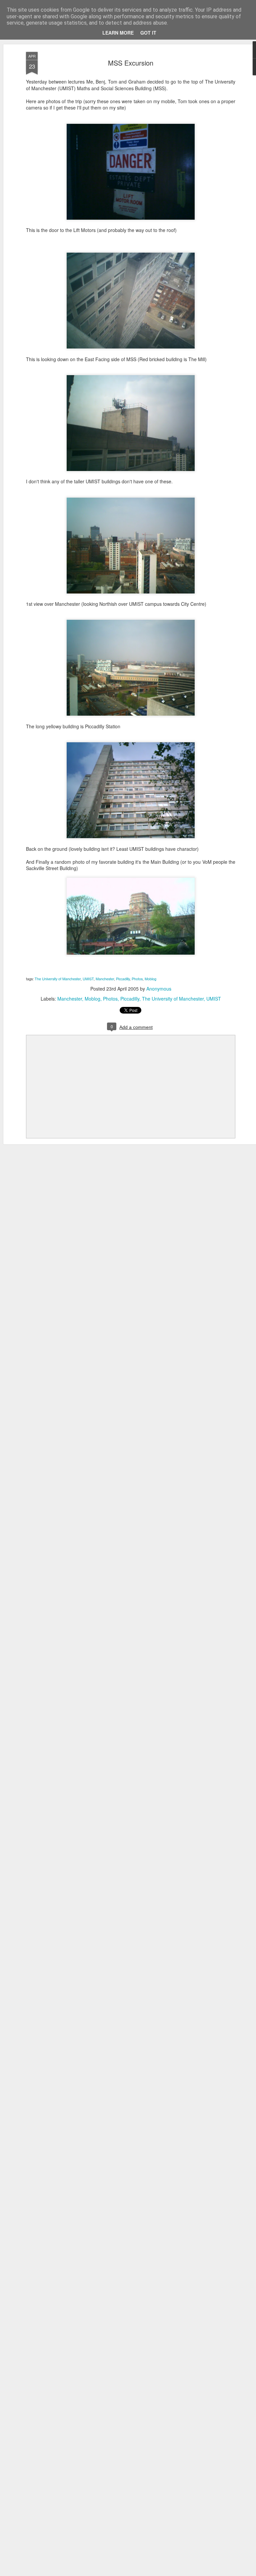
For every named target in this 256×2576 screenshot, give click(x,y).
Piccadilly (123, 979)
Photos (137, 979)
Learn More (118, 33)
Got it (148, 33)
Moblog (150, 979)
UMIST (88, 979)
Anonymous (159, 989)
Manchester (105, 979)
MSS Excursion (131, 63)
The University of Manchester (58, 979)
